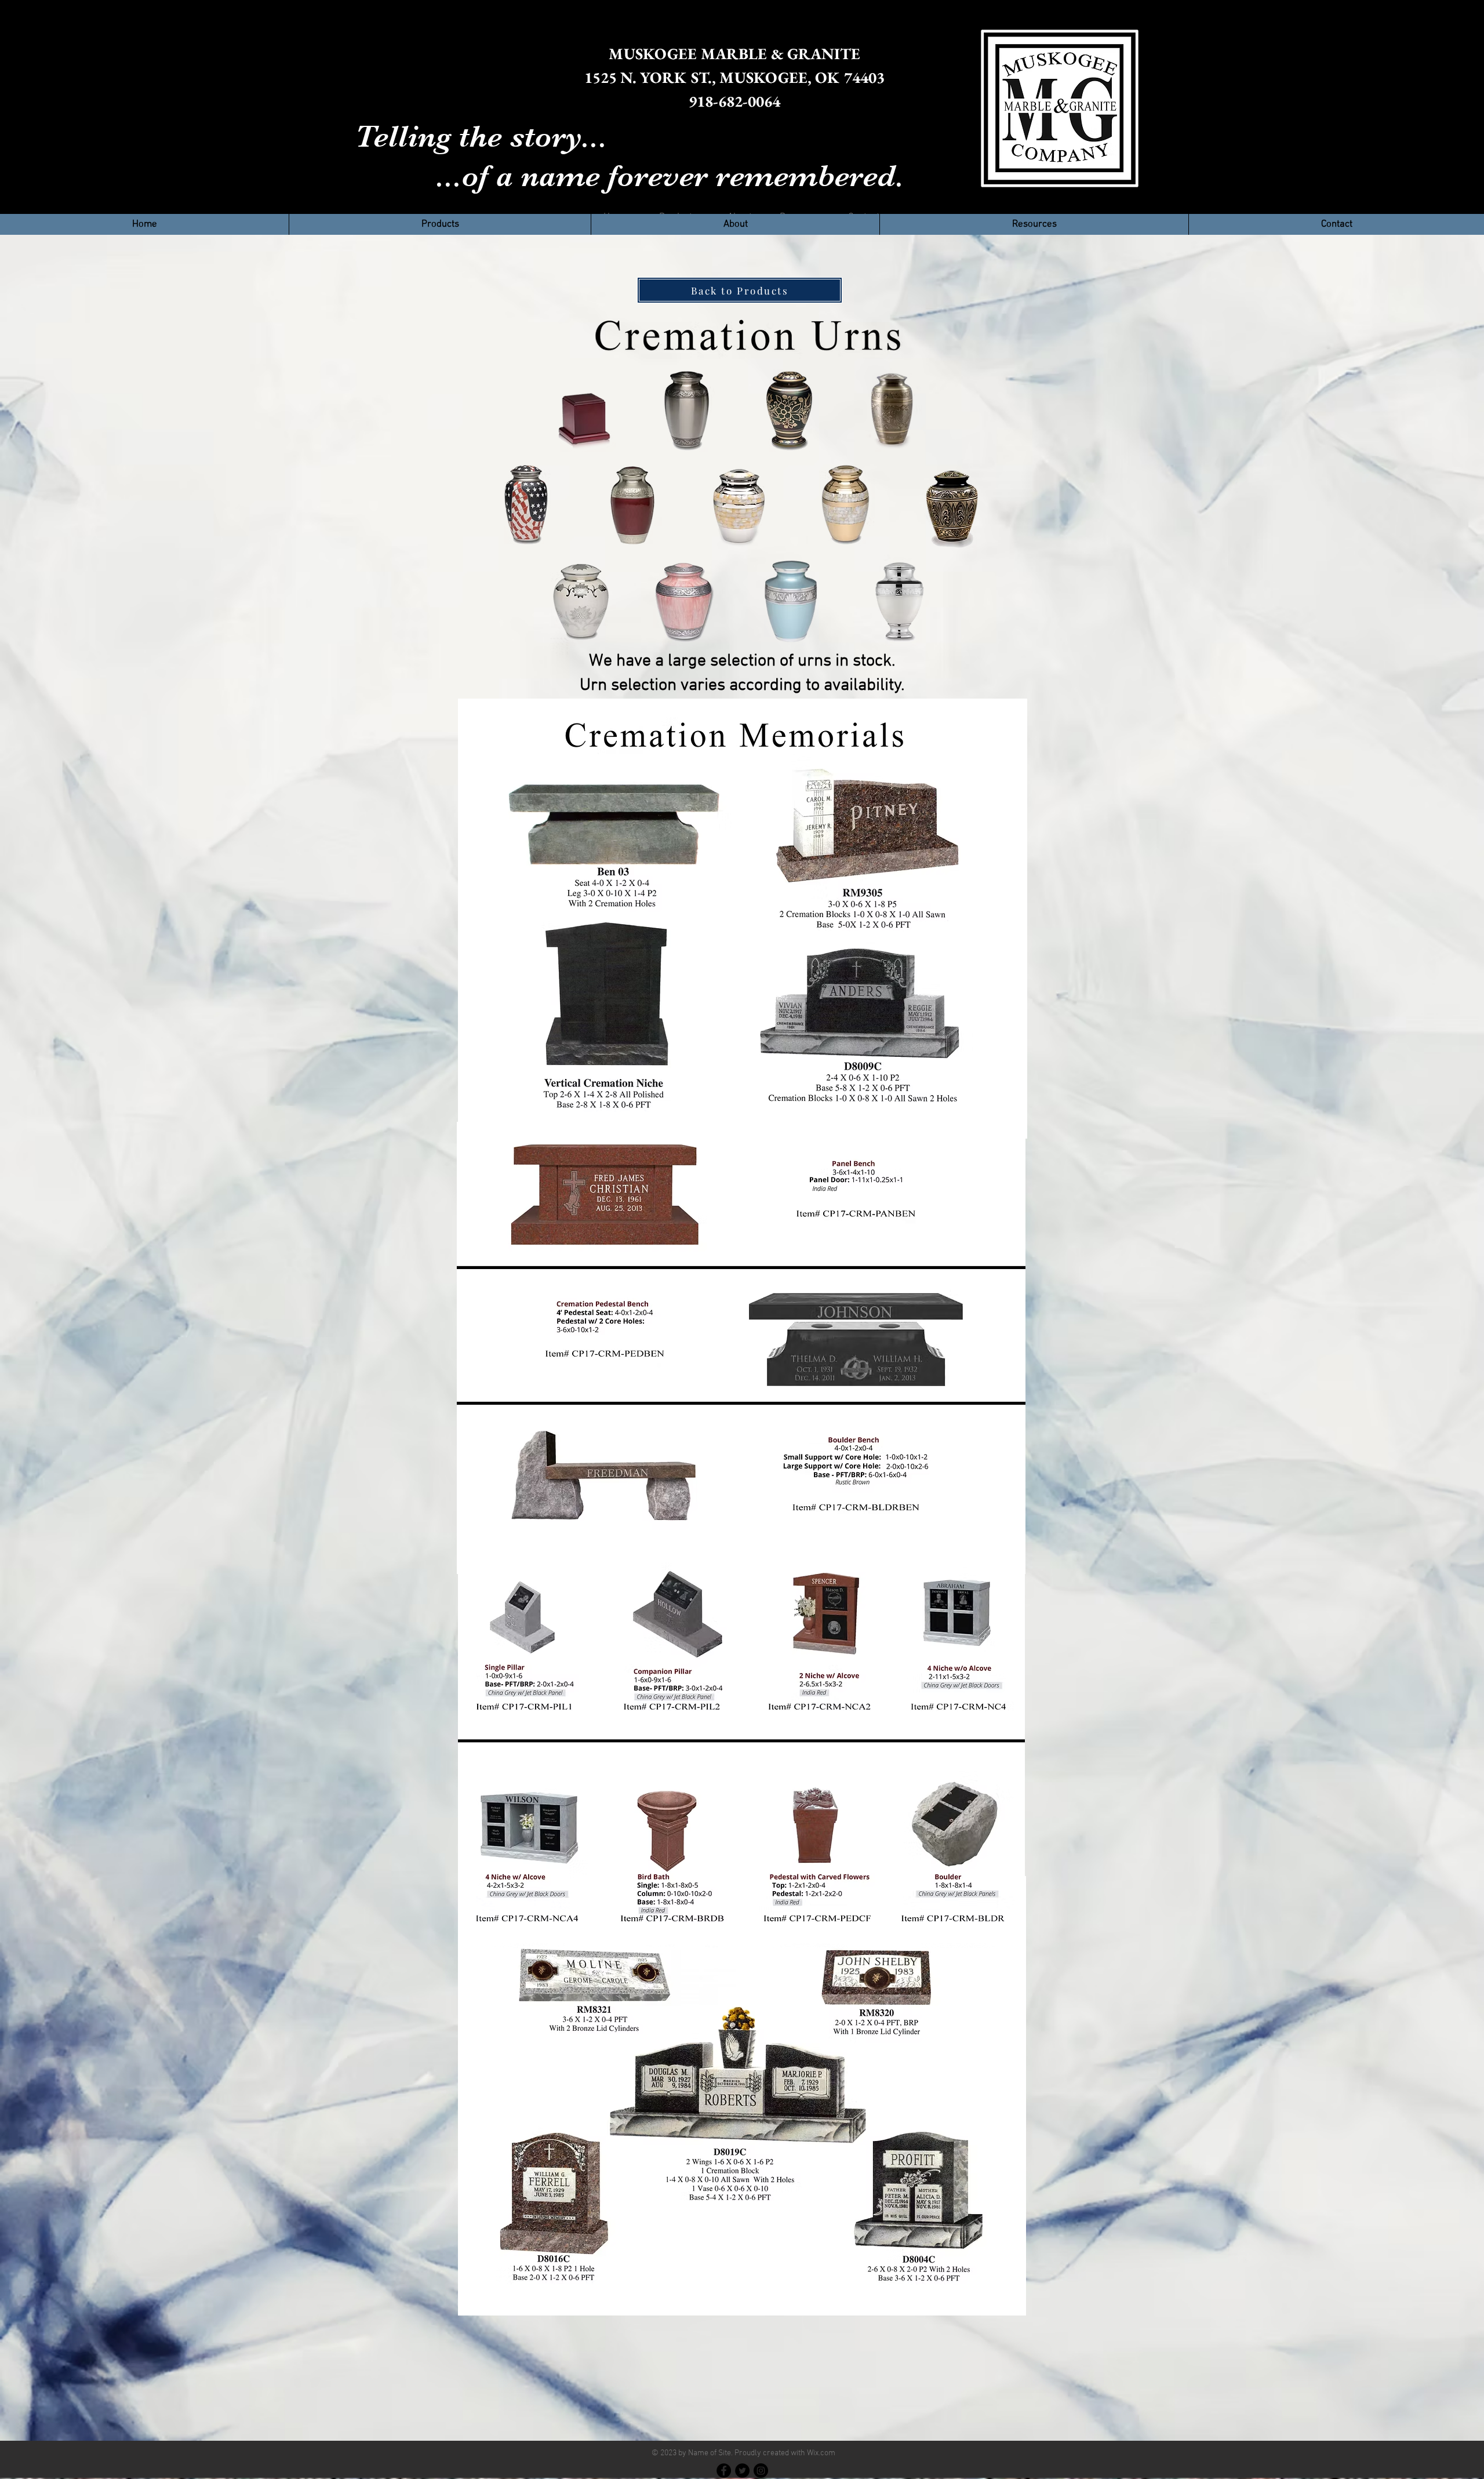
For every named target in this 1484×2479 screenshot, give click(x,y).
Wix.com (821, 2453)
